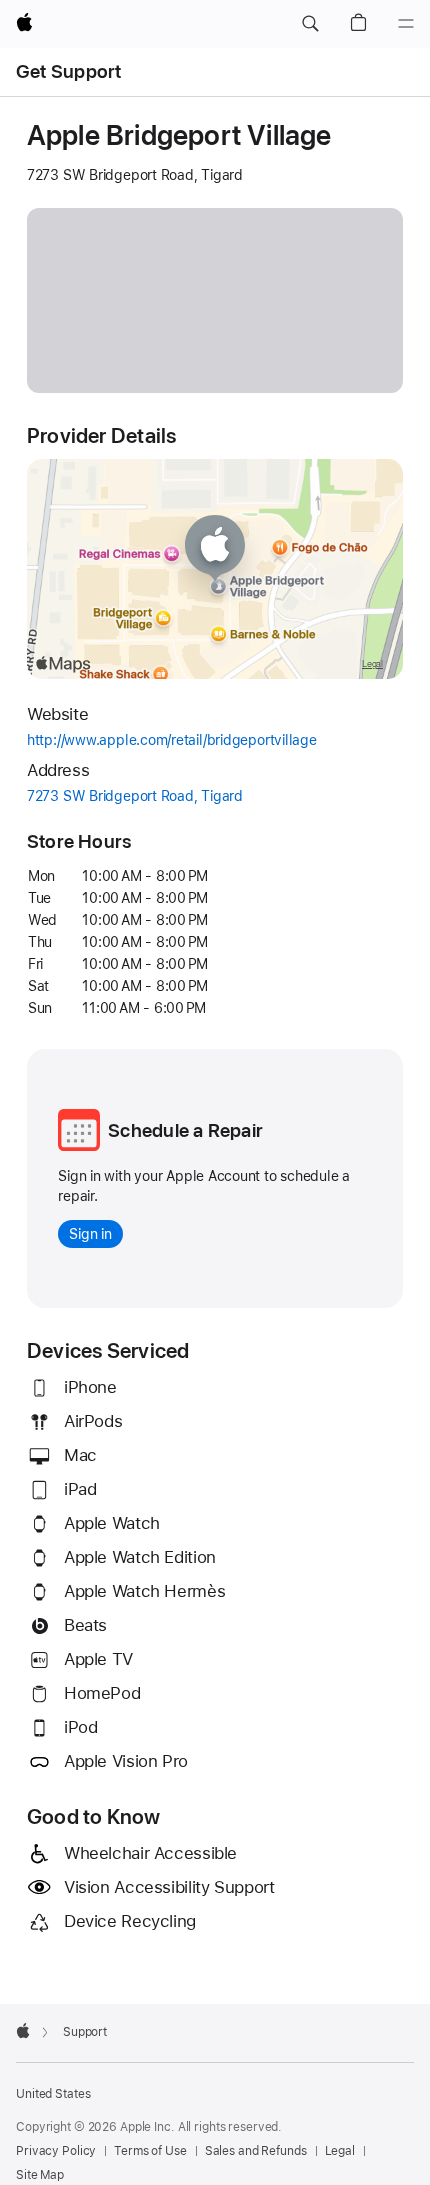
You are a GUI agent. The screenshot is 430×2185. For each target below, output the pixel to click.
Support (85, 2032)
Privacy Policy (56, 2151)
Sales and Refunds (256, 2151)
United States (53, 2094)
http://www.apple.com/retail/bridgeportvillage (206, 741)
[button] (310, 24)
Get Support (69, 71)
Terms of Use (150, 2151)
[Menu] (406, 24)
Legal (340, 2151)
